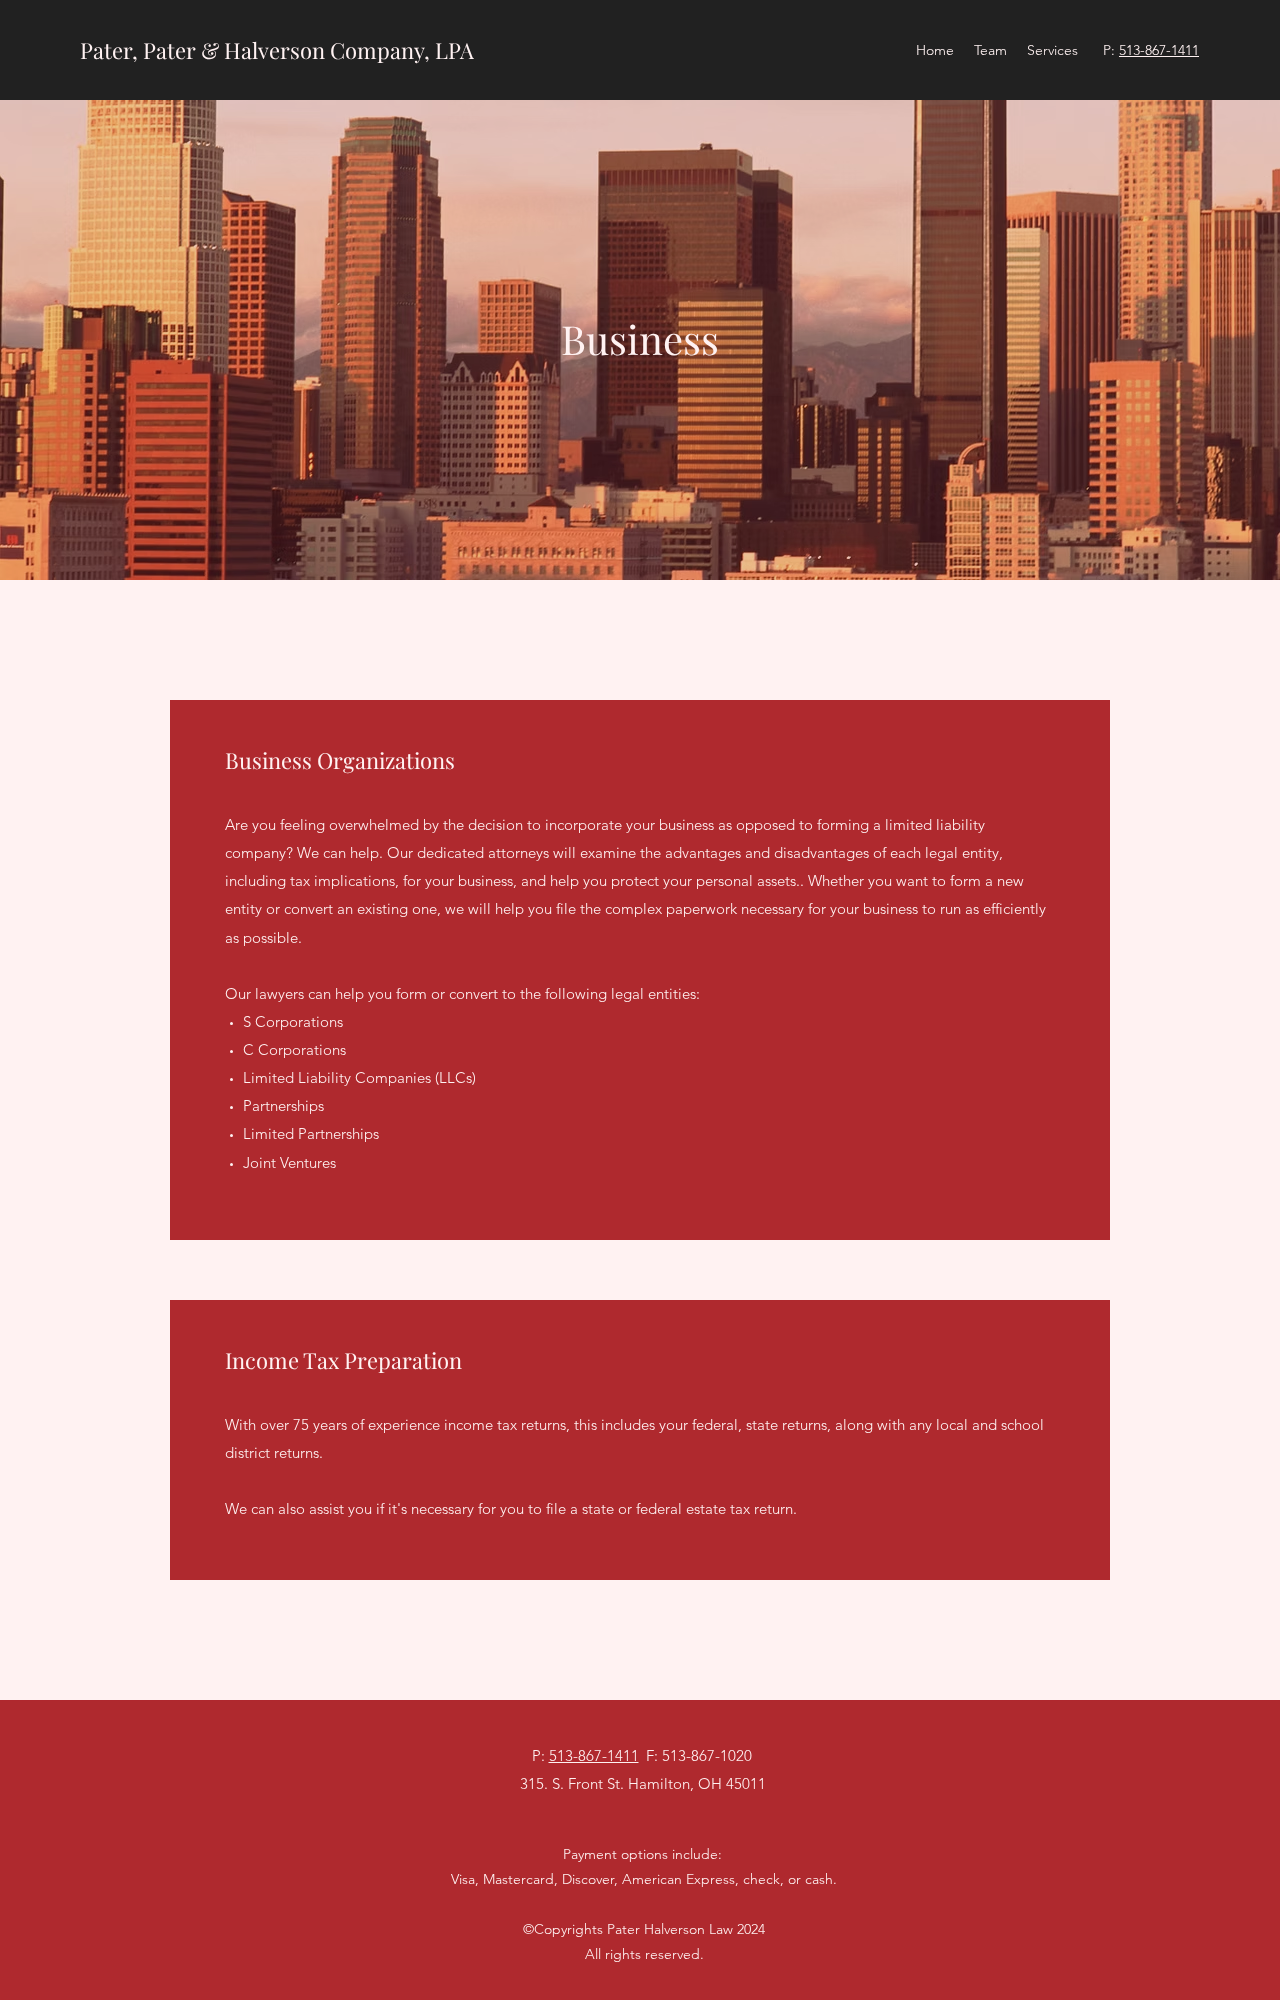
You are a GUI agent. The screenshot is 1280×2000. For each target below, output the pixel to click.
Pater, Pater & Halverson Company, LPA (277, 50)
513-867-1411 (1159, 50)
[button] (1052, 50)
